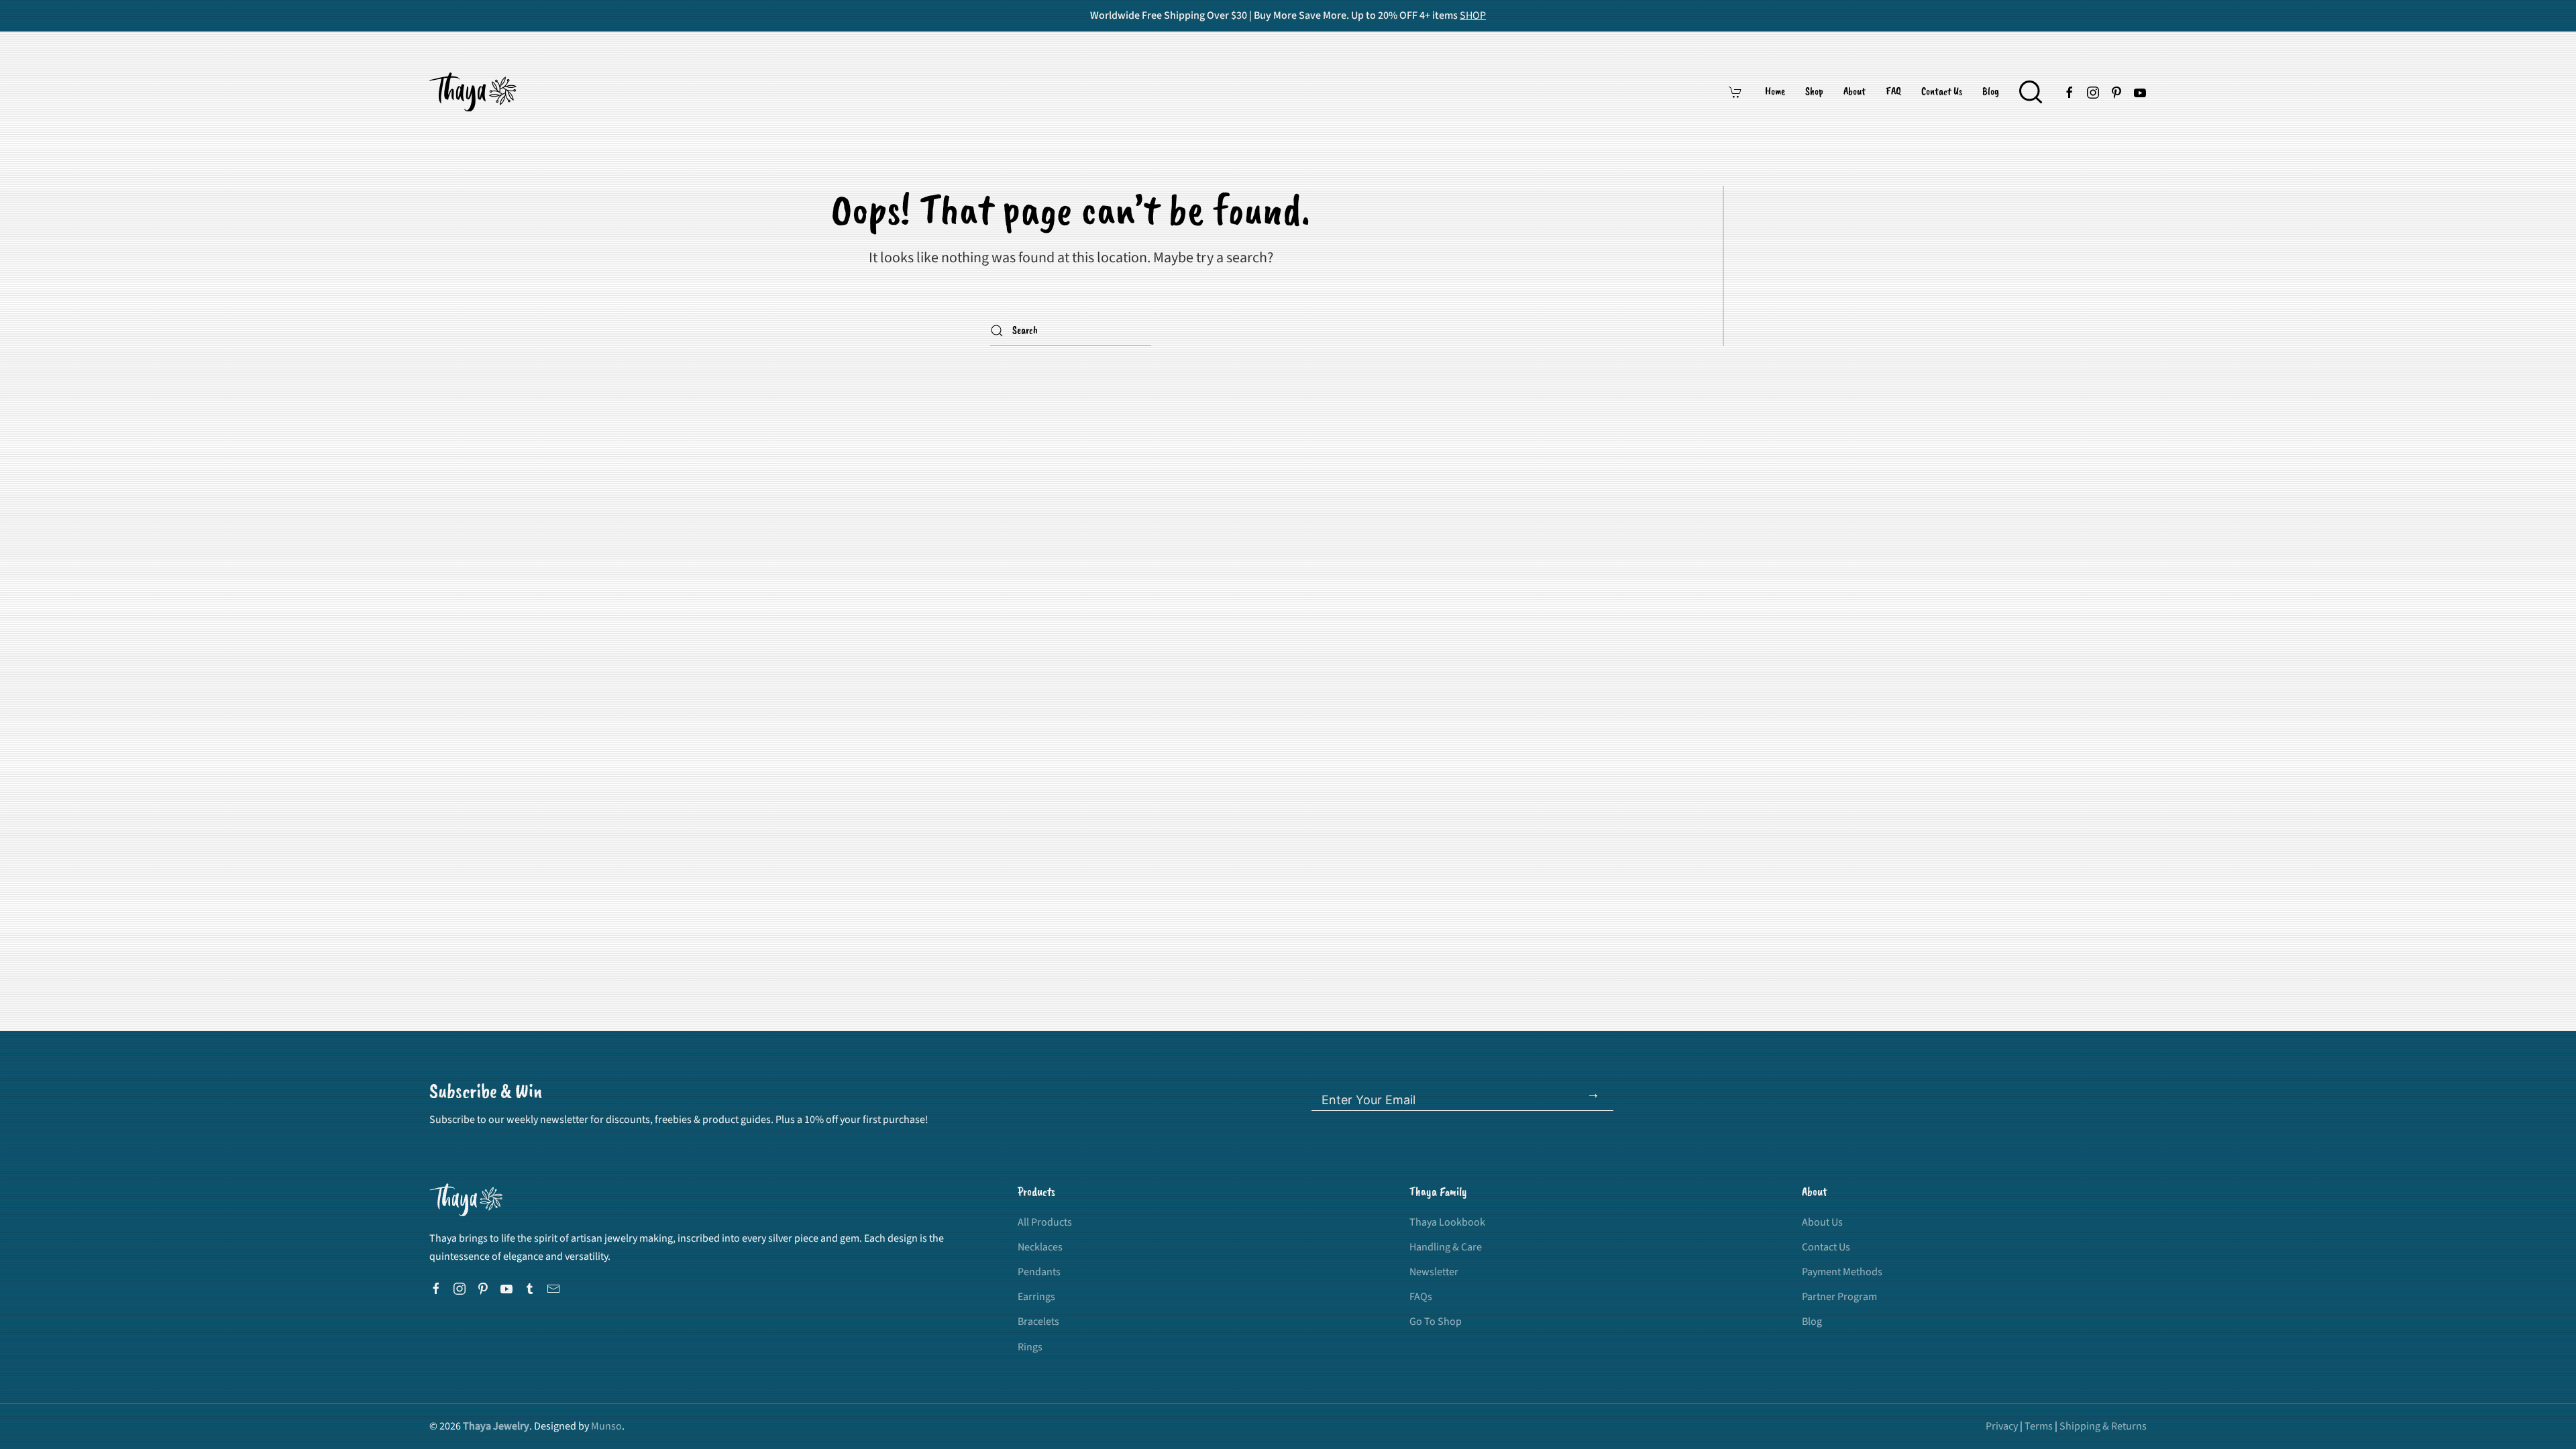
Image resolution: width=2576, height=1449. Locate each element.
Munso (606, 1426)
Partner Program (1839, 1297)
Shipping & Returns (2103, 1426)
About (1855, 92)
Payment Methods (1842, 1272)
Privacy (2002, 1426)
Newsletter (1434, 1272)
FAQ (1893, 92)
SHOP (1473, 15)
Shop (1814, 92)
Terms (2039, 1426)
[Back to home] (475, 92)
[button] (2031, 92)
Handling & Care (1446, 1247)
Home (1775, 92)
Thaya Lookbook (1447, 1222)
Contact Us (1942, 92)
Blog (1991, 92)
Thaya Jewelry (496, 1426)
